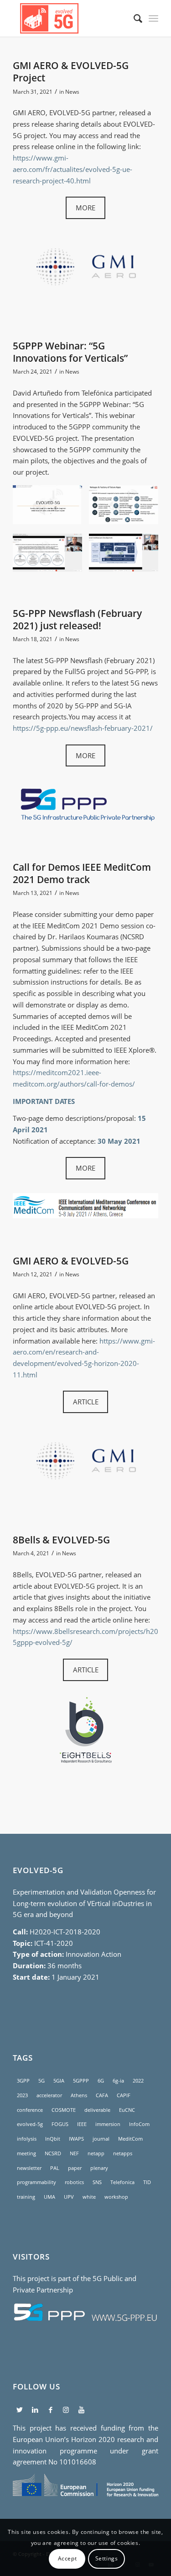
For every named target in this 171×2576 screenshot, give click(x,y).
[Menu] (153, 18)
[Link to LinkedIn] (35, 2410)
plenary (99, 2168)
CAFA (102, 2095)
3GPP (23, 2081)
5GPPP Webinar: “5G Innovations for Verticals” (70, 352)
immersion (108, 2124)
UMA (49, 2197)
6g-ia (118, 2081)
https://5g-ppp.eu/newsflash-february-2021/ (83, 728)
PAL (55, 2168)
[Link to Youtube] (81, 2410)
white (89, 2197)
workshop (116, 2197)
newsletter (29, 2168)
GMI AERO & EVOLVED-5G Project (71, 72)
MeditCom (130, 2139)
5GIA (59, 2081)
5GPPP (81, 2081)
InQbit (53, 2139)
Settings (107, 2558)
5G (41, 2081)
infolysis (27, 2139)
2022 (138, 2081)
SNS (97, 2182)
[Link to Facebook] (50, 2410)
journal (101, 2139)
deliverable (97, 2110)
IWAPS (76, 2139)
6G (101, 2081)
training (26, 2197)
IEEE (82, 2124)
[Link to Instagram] (66, 2410)
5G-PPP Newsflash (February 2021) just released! (77, 619)
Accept (67, 2558)
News (72, 92)
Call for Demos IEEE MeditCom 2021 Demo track (82, 873)
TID (147, 2182)
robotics (74, 2182)
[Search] (133, 18)
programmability (36, 2182)
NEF (74, 2153)
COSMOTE (64, 2110)
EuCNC (127, 2110)
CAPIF (124, 2095)
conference (30, 2110)
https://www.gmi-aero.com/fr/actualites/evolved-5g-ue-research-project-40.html (73, 169)
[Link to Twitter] (19, 2410)
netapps (123, 2153)
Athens (79, 2095)
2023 (22, 2095)
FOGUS (60, 2124)
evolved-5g (30, 2124)
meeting (26, 2153)
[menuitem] (133, 18)
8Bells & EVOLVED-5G (61, 1540)
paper (75, 2168)
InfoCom (139, 2124)
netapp (96, 2153)
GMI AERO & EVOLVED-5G (71, 1261)
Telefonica (122, 2182)
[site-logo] (71, 18)
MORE (85, 208)
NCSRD (53, 2153)
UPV (69, 2197)
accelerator (49, 2095)
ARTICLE (86, 1402)
